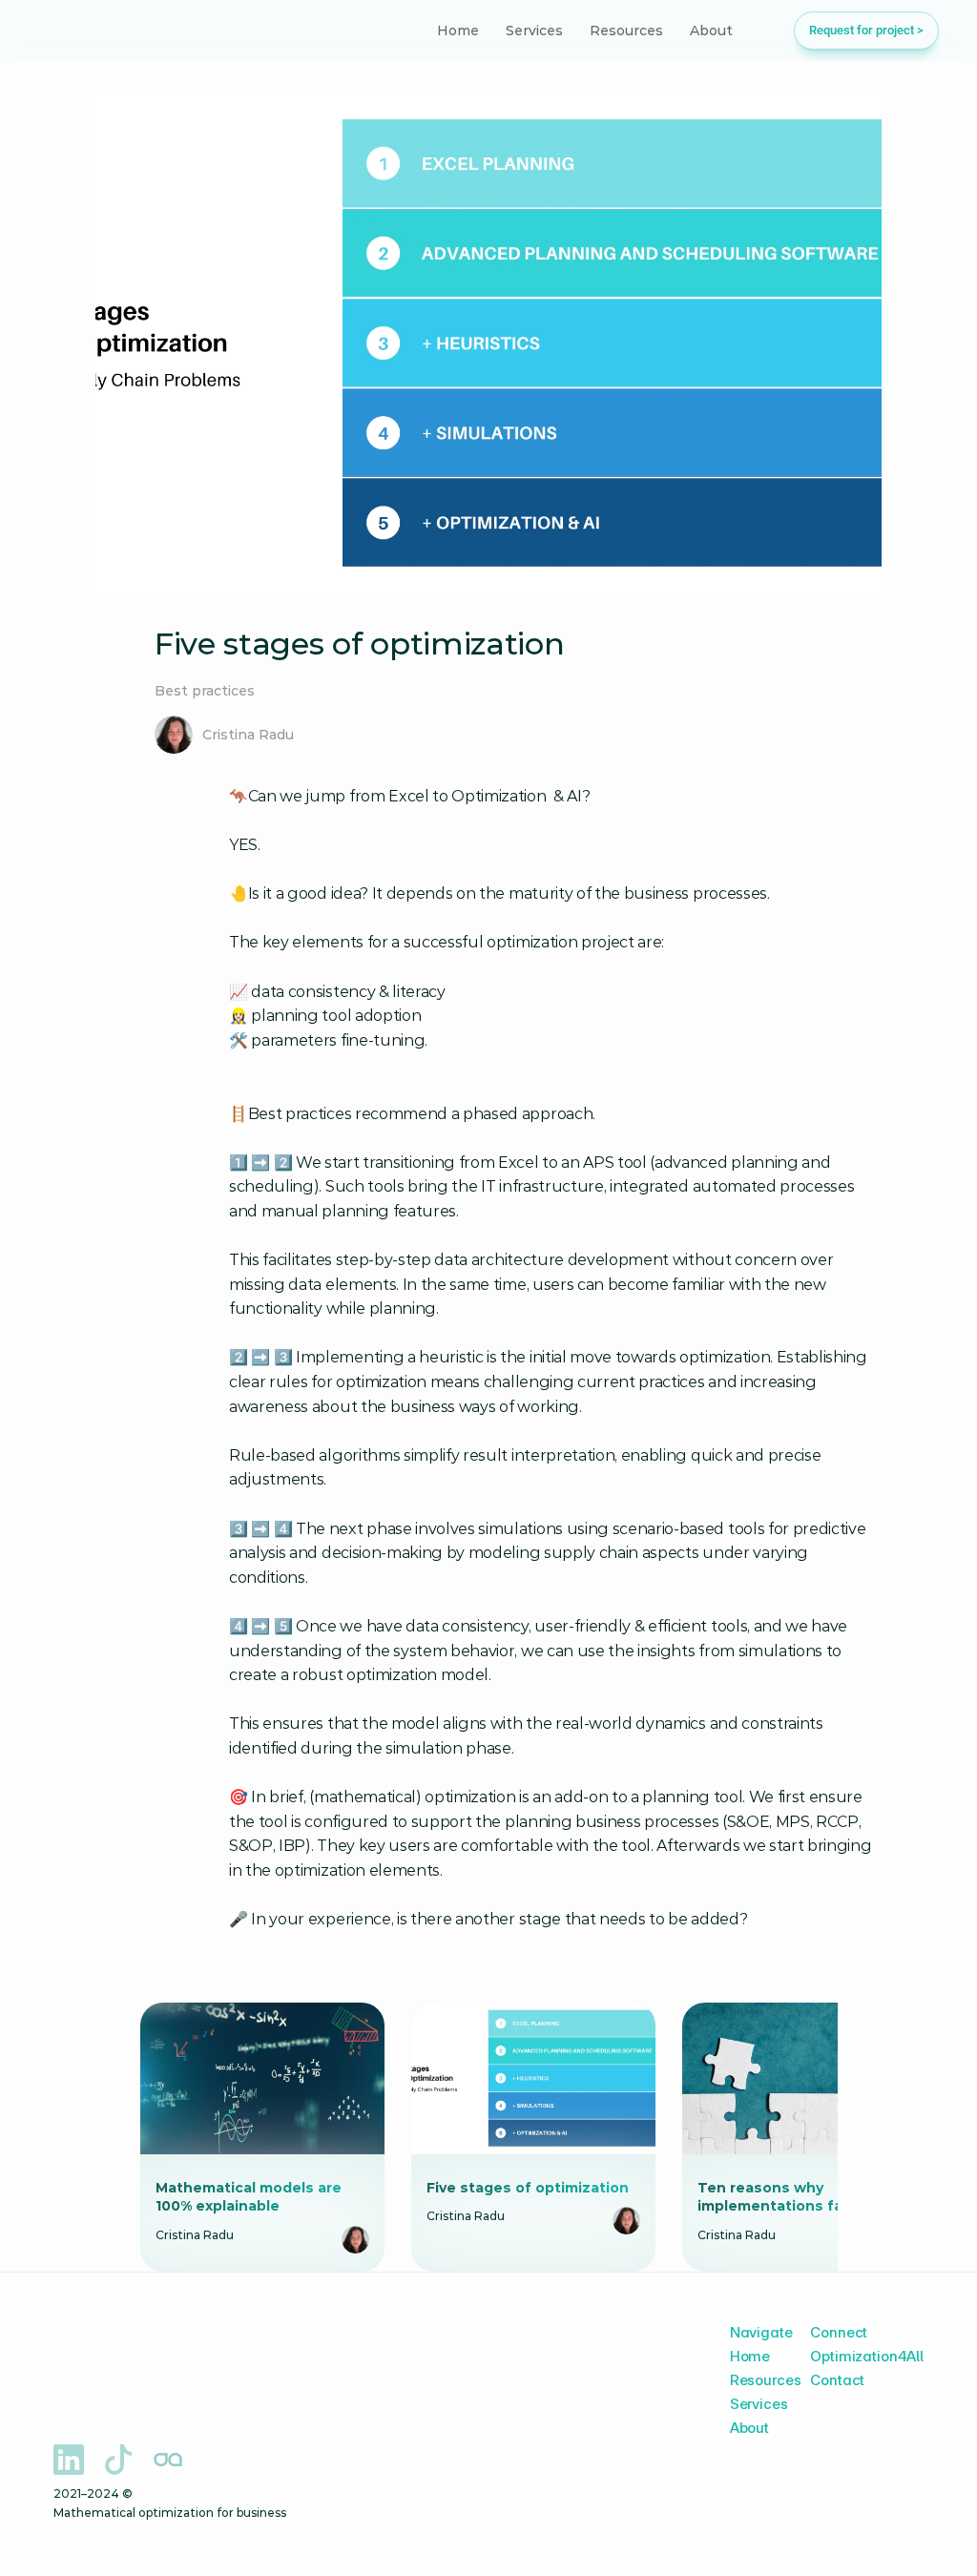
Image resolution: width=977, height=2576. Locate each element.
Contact (837, 2380)
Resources (766, 2380)
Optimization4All (867, 2356)
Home (750, 2356)
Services (759, 2404)
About (749, 2428)
